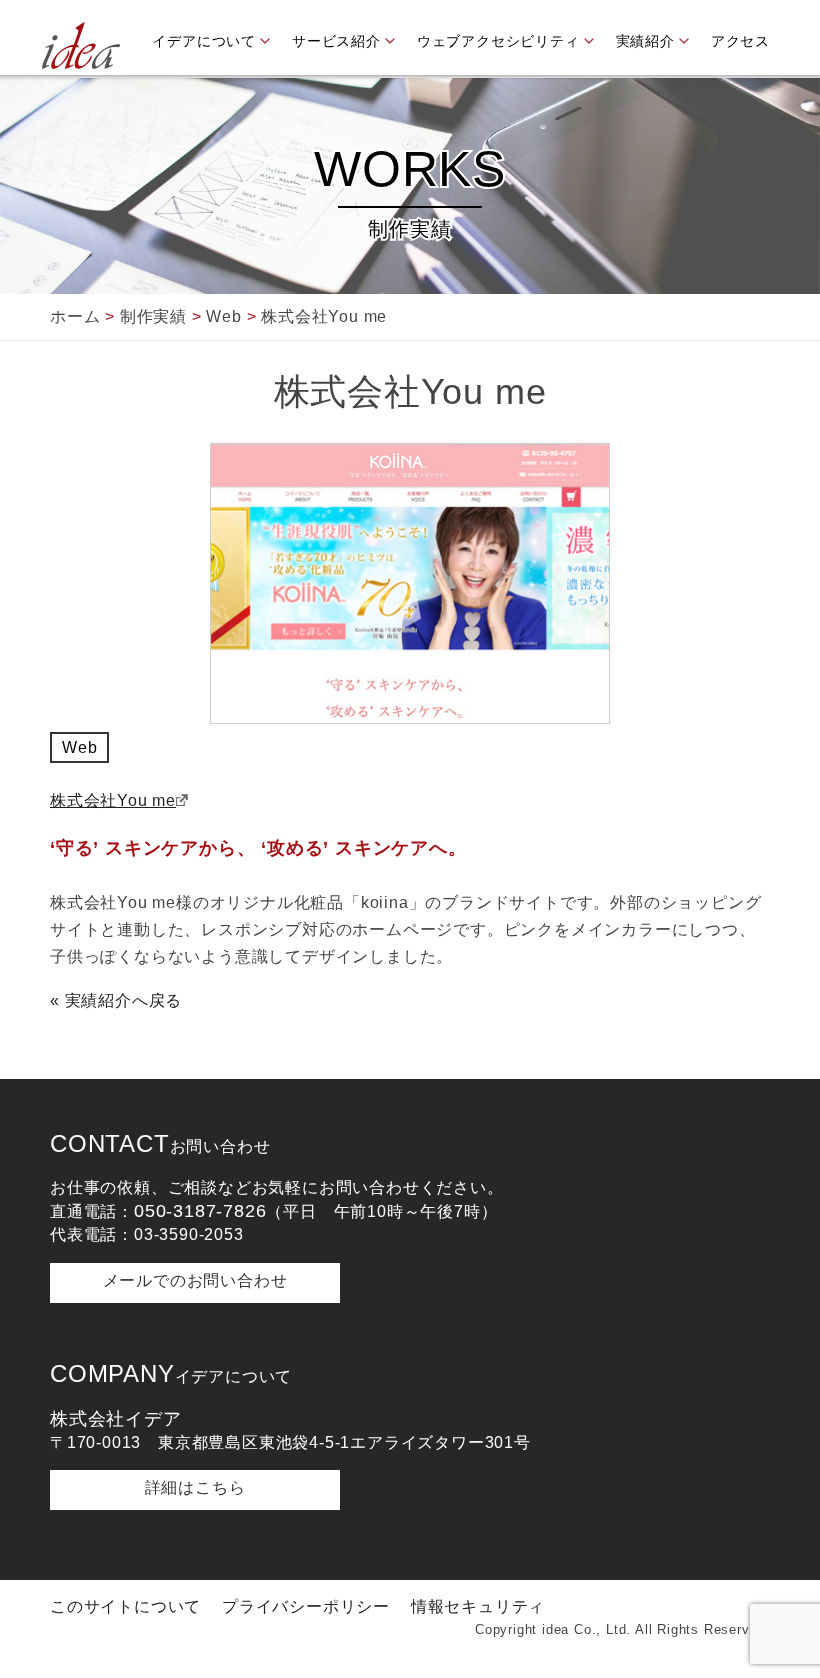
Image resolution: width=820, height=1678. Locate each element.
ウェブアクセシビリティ (498, 41)
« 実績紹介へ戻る (116, 1000)
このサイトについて (125, 1606)
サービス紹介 (336, 41)
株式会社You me (113, 800)
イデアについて (204, 41)
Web (79, 747)
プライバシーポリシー (306, 1606)
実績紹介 (645, 41)
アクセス (740, 41)
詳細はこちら (195, 1487)
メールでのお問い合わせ (195, 1280)
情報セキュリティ (478, 1606)
